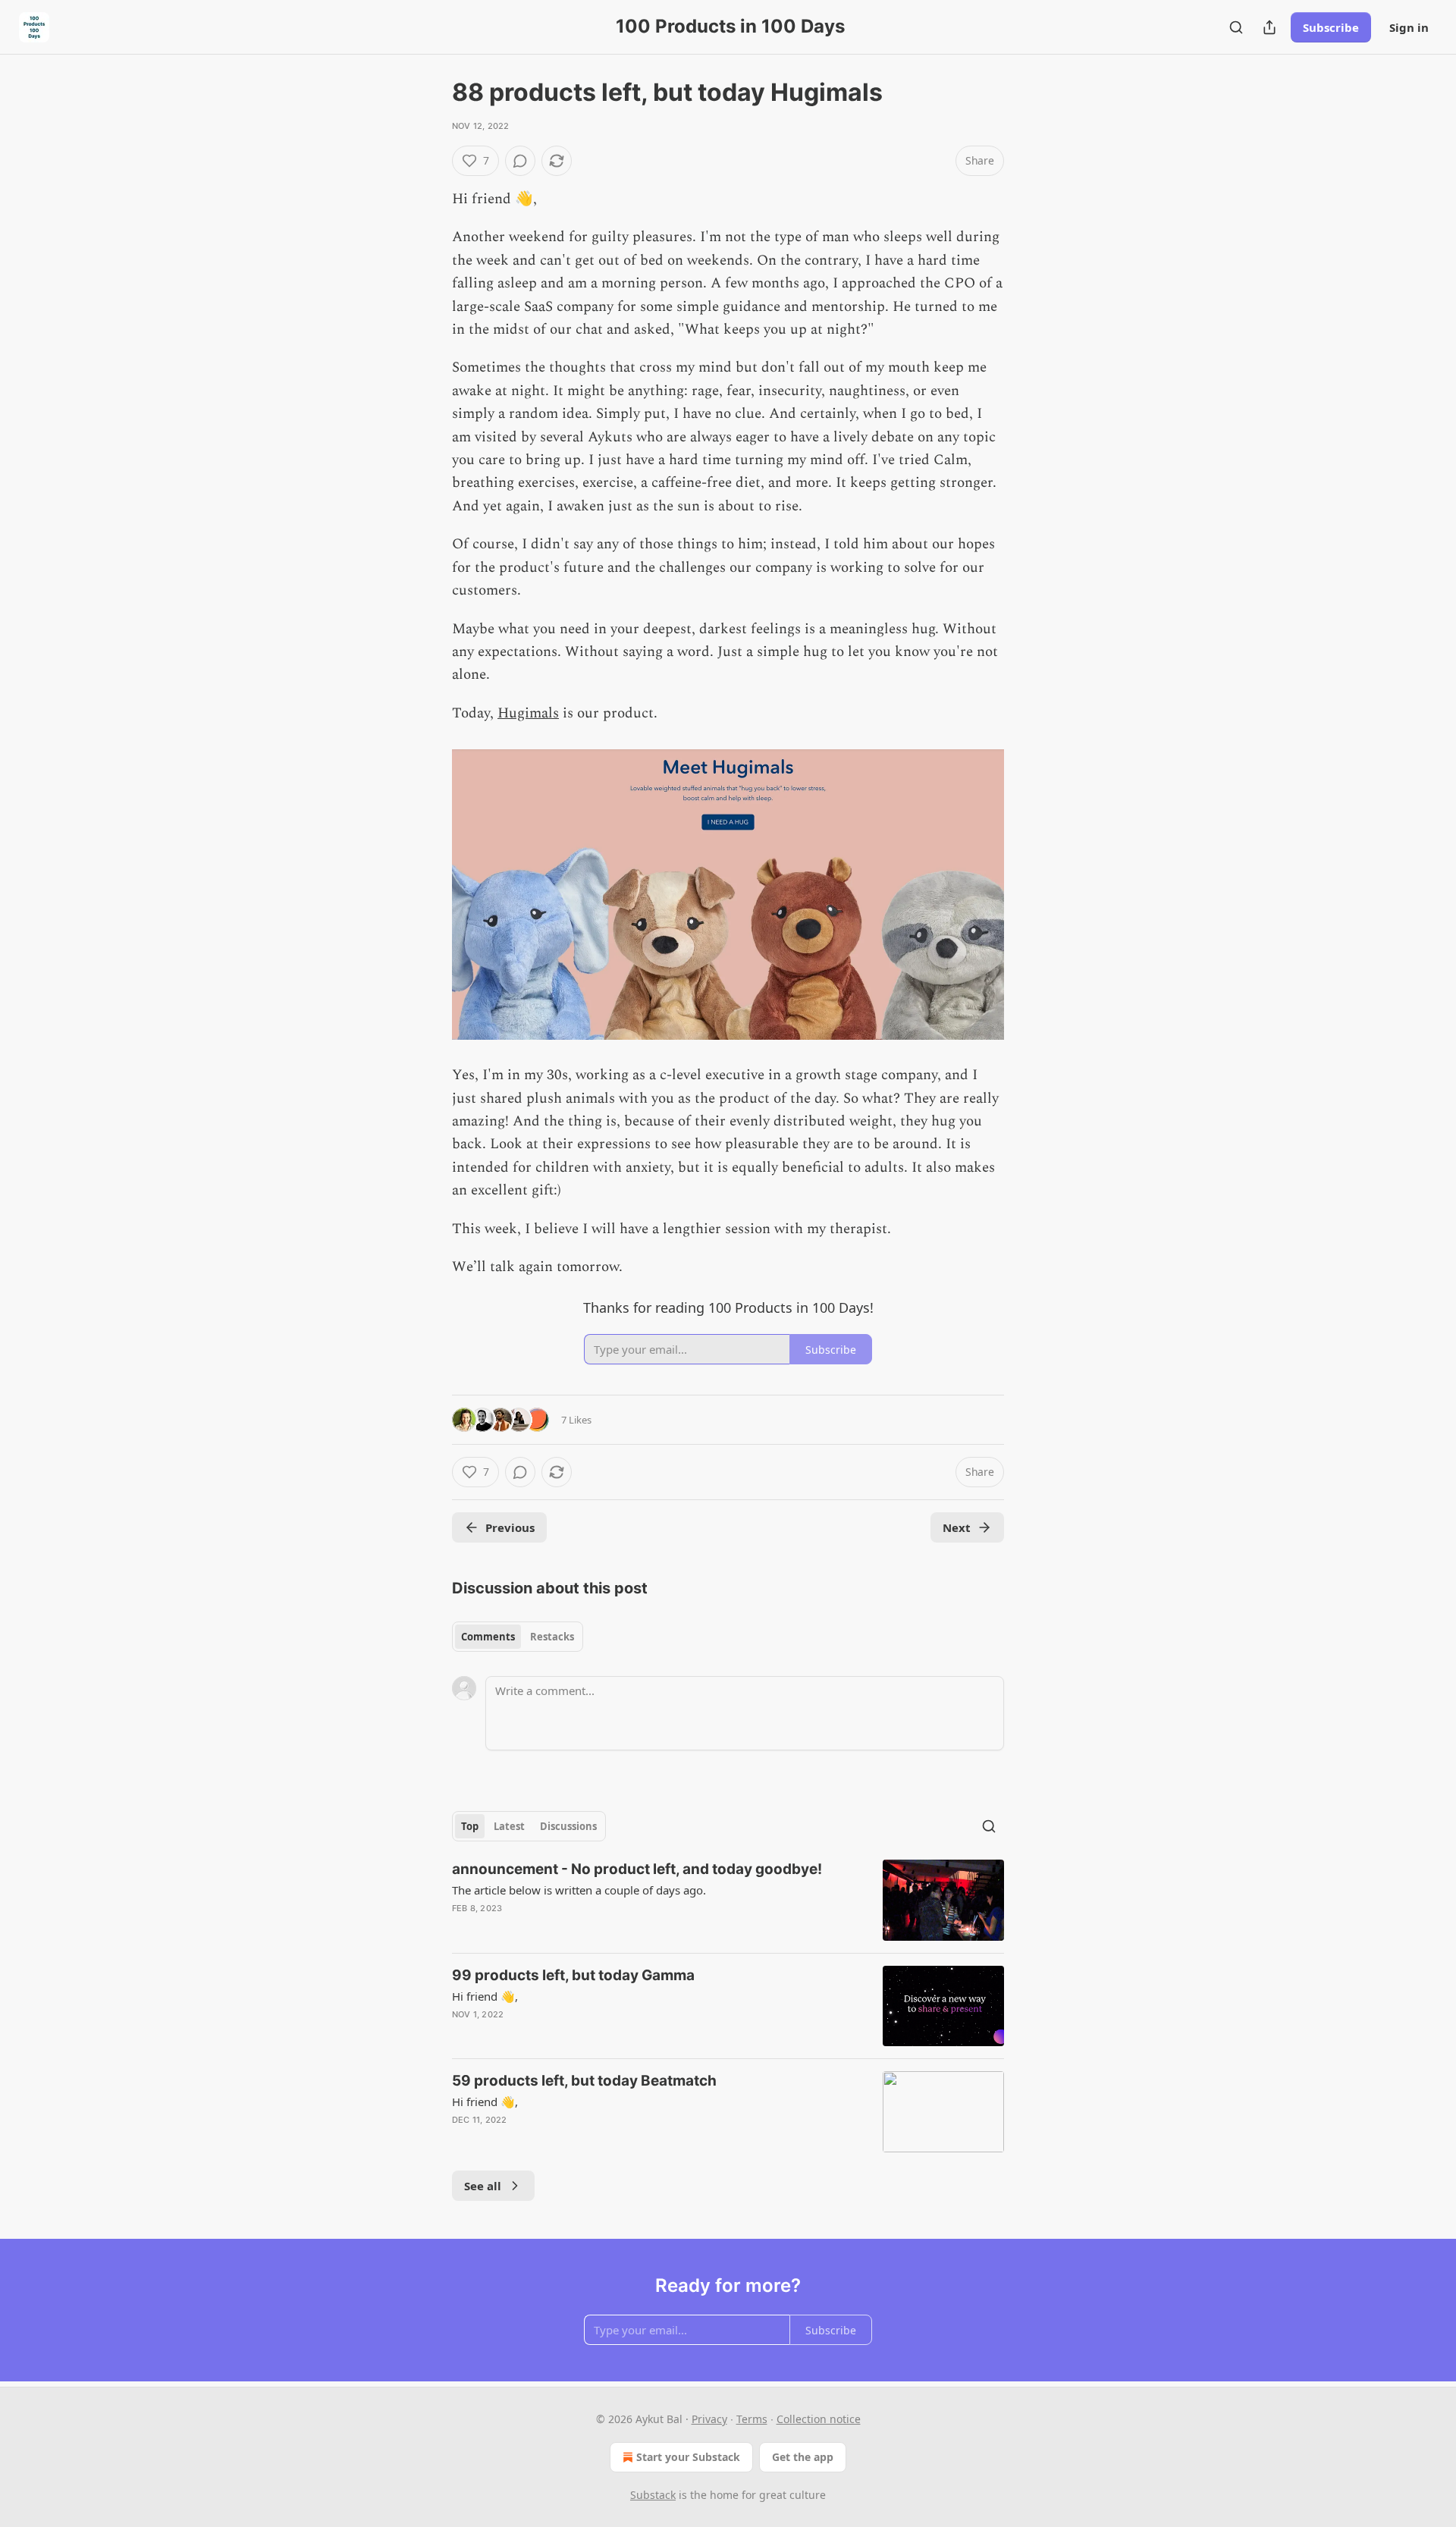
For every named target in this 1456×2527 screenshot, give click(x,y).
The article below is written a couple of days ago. (579, 1890)
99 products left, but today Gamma (573, 1975)
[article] (728, 1900)
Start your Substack (688, 2457)
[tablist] (518, 1637)
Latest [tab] (509, 1826)
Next (957, 1527)
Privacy (709, 2419)
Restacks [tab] (552, 1637)
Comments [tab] (488, 1637)
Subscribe (1331, 27)
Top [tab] (470, 1826)
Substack (653, 2495)
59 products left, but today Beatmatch (584, 2081)
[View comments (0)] (520, 161)
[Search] (1236, 27)
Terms (752, 2419)
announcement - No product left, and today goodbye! (637, 1869)
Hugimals (528, 713)
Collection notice (819, 2419)
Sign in (1409, 27)
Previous (510, 1527)
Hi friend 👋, (485, 1996)
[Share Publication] (1269, 27)
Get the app (803, 2457)
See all (483, 2186)
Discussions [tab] (568, 1826)
